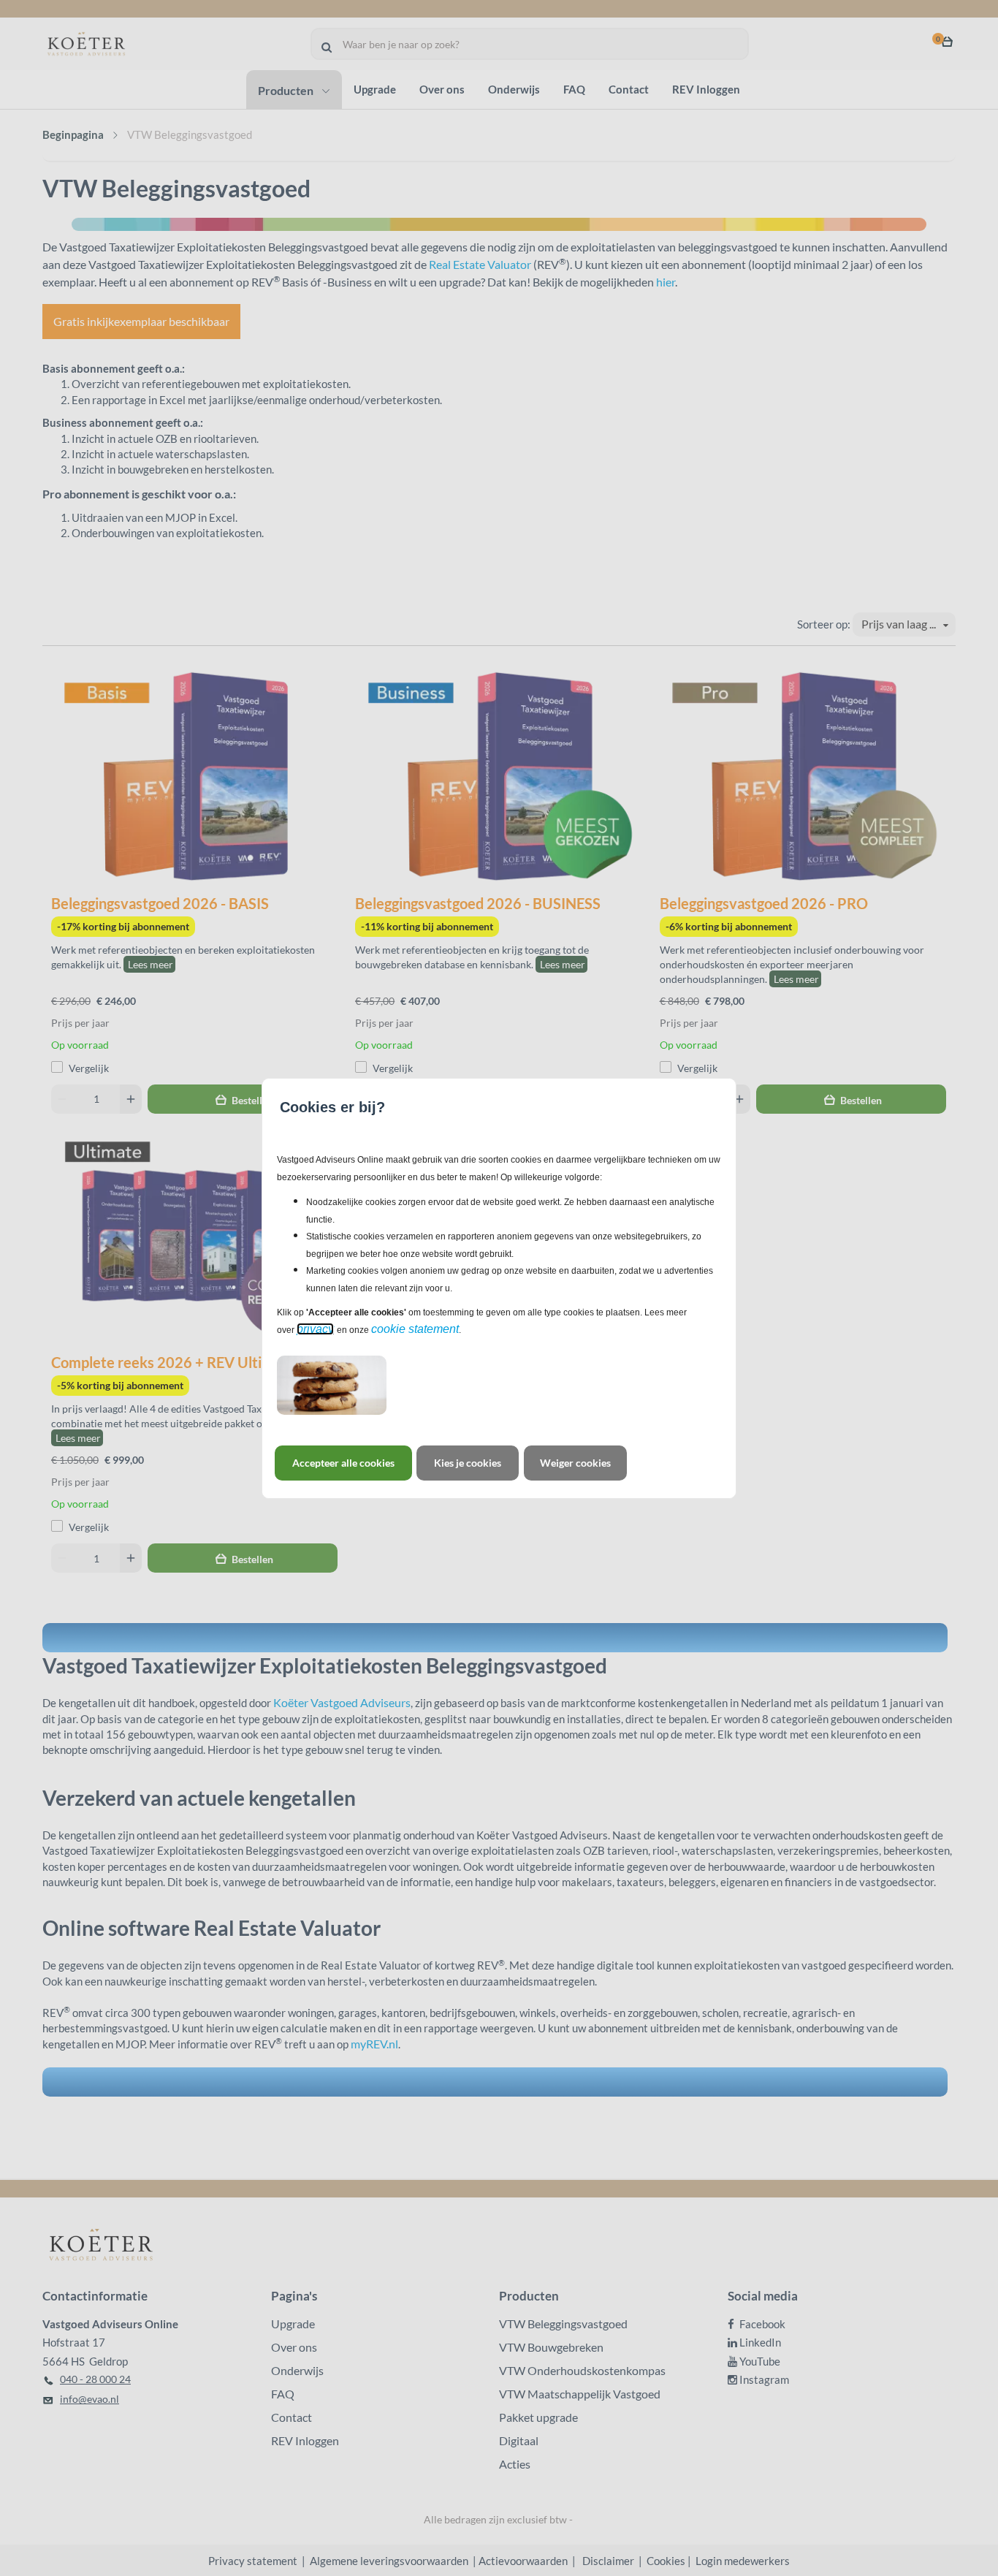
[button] (343, 1463)
